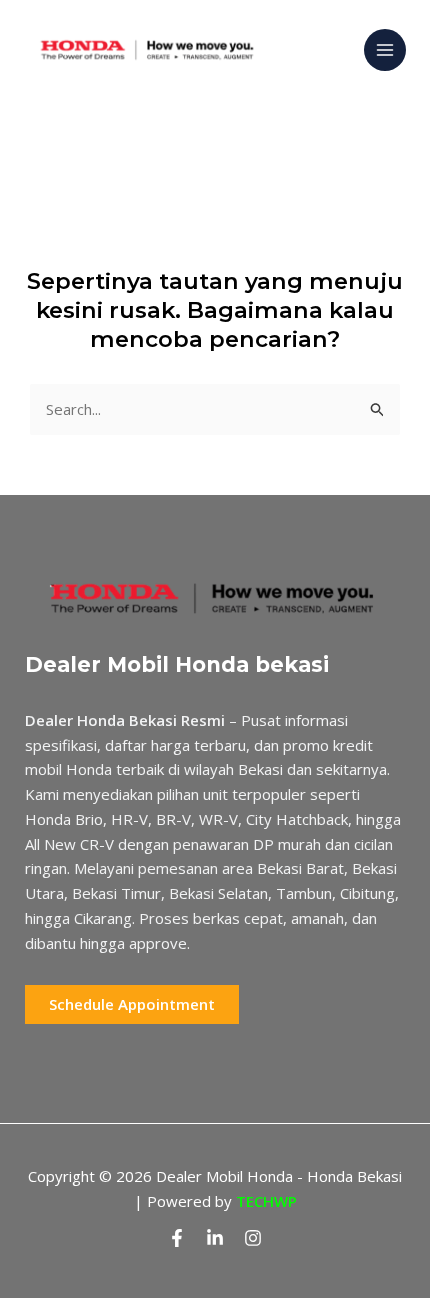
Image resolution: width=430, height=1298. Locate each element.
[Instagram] (253, 1238)
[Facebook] (177, 1238)
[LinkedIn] (215, 1238)
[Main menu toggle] (385, 50)
